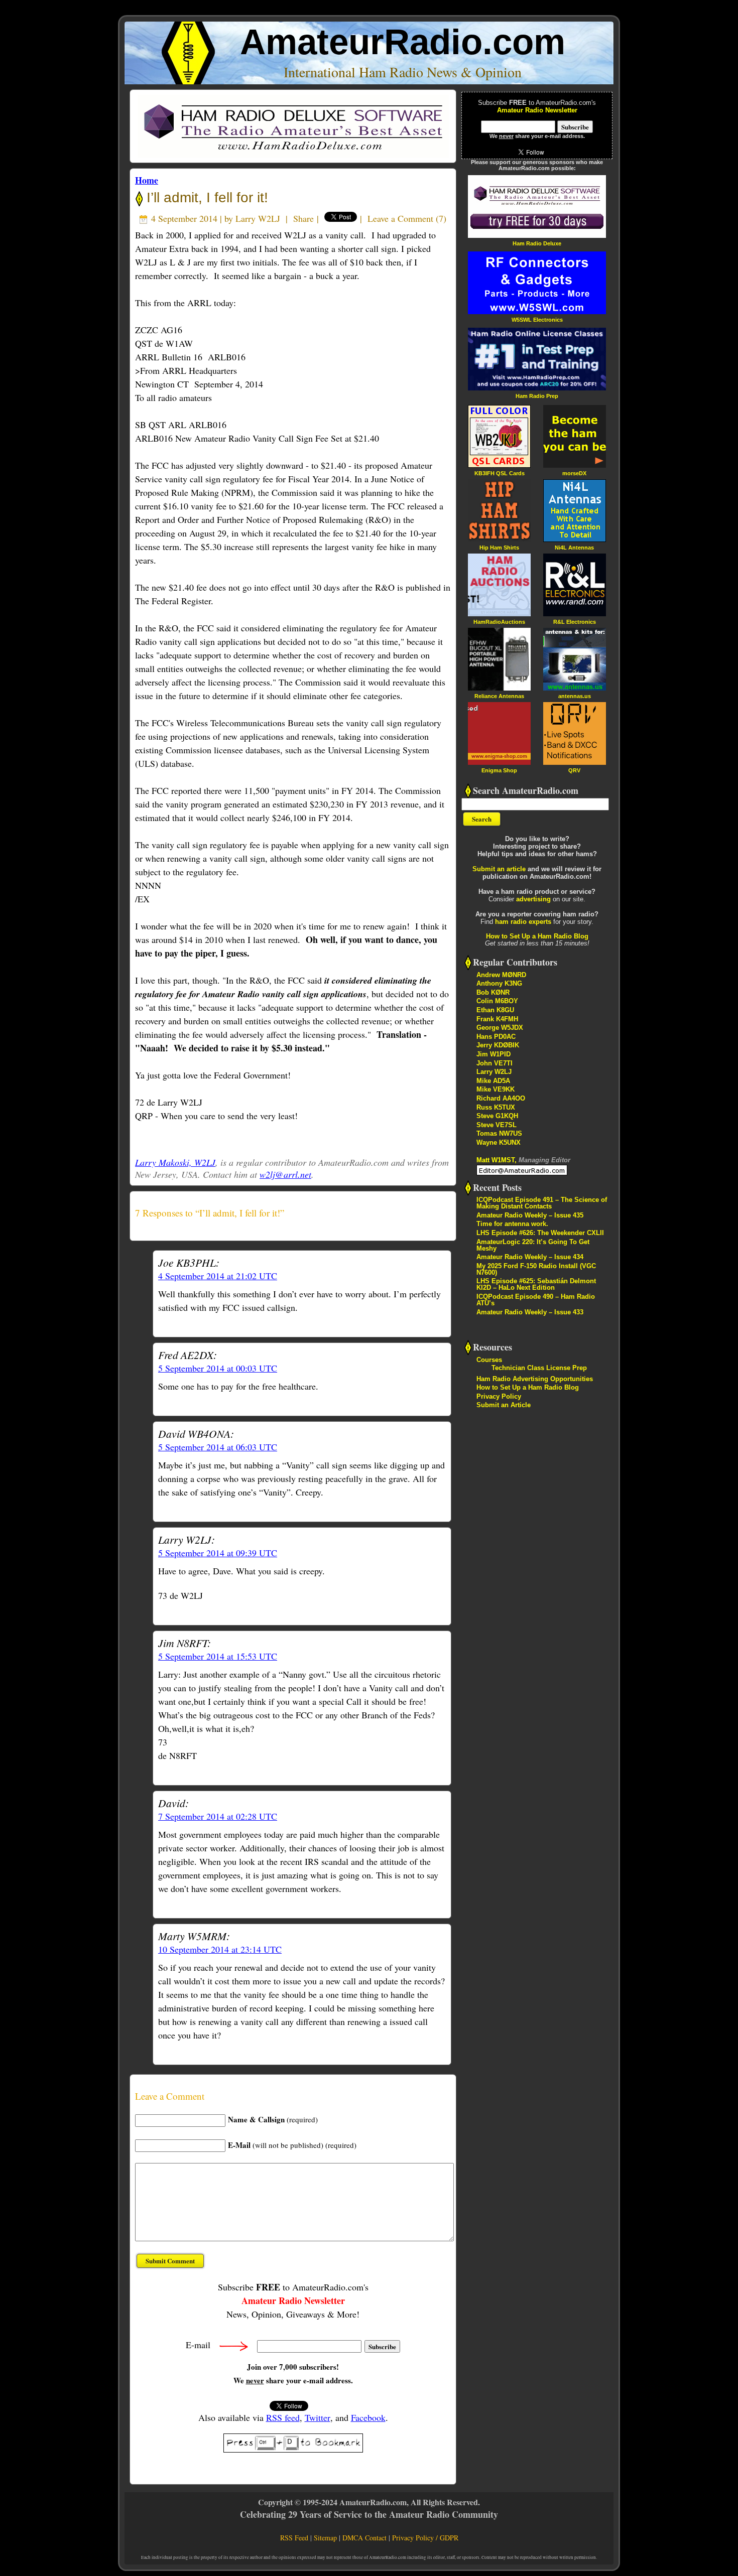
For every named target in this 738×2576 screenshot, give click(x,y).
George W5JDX (500, 1028)
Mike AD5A (493, 1081)
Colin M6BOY (497, 1001)
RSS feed (283, 2417)
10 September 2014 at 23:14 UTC (220, 1949)
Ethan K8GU (495, 1010)
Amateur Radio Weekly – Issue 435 (530, 1215)
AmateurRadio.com (403, 42)
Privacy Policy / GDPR (425, 2538)
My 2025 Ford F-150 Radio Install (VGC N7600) (536, 1269)
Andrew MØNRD (501, 975)
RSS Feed (294, 2538)
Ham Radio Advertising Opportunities (535, 1379)
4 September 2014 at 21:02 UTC (218, 1276)
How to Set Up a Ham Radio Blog (537, 936)
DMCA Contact (364, 2538)
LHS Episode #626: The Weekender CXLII (540, 1233)
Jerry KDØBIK (498, 1045)
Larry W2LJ (258, 218)
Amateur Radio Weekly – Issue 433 (530, 1312)
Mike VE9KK (496, 1089)
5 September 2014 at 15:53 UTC (218, 1656)
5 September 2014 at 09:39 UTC (218, 1553)
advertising (533, 899)
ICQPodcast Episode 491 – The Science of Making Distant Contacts (542, 1203)
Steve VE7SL (497, 1125)
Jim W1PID (494, 1054)
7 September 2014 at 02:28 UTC (218, 1816)
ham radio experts (523, 922)
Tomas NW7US (499, 1133)
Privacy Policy (499, 1396)
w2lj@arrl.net (285, 1174)
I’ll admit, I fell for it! (205, 197)
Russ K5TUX (496, 1107)
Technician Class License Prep (539, 1368)
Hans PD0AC (496, 1037)
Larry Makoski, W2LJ (175, 1162)
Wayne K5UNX (499, 1142)
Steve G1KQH (497, 1116)
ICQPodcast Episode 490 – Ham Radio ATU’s (536, 1300)
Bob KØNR (493, 992)
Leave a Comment (400, 218)
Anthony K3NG (499, 983)
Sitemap (325, 2538)
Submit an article (499, 869)
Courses (489, 1360)
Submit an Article (504, 1405)
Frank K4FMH (497, 1019)
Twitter (318, 2417)
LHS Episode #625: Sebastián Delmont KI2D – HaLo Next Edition (536, 1284)
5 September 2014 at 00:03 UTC (218, 1368)
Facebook (368, 2417)
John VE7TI (495, 1063)
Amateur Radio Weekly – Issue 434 (530, 1257)
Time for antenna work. (512, 1224)
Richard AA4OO (501, 1098)
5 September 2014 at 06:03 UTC (218, 1447)
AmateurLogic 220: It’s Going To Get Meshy (533, 1245)
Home (147, 180)
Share (303, 218)
